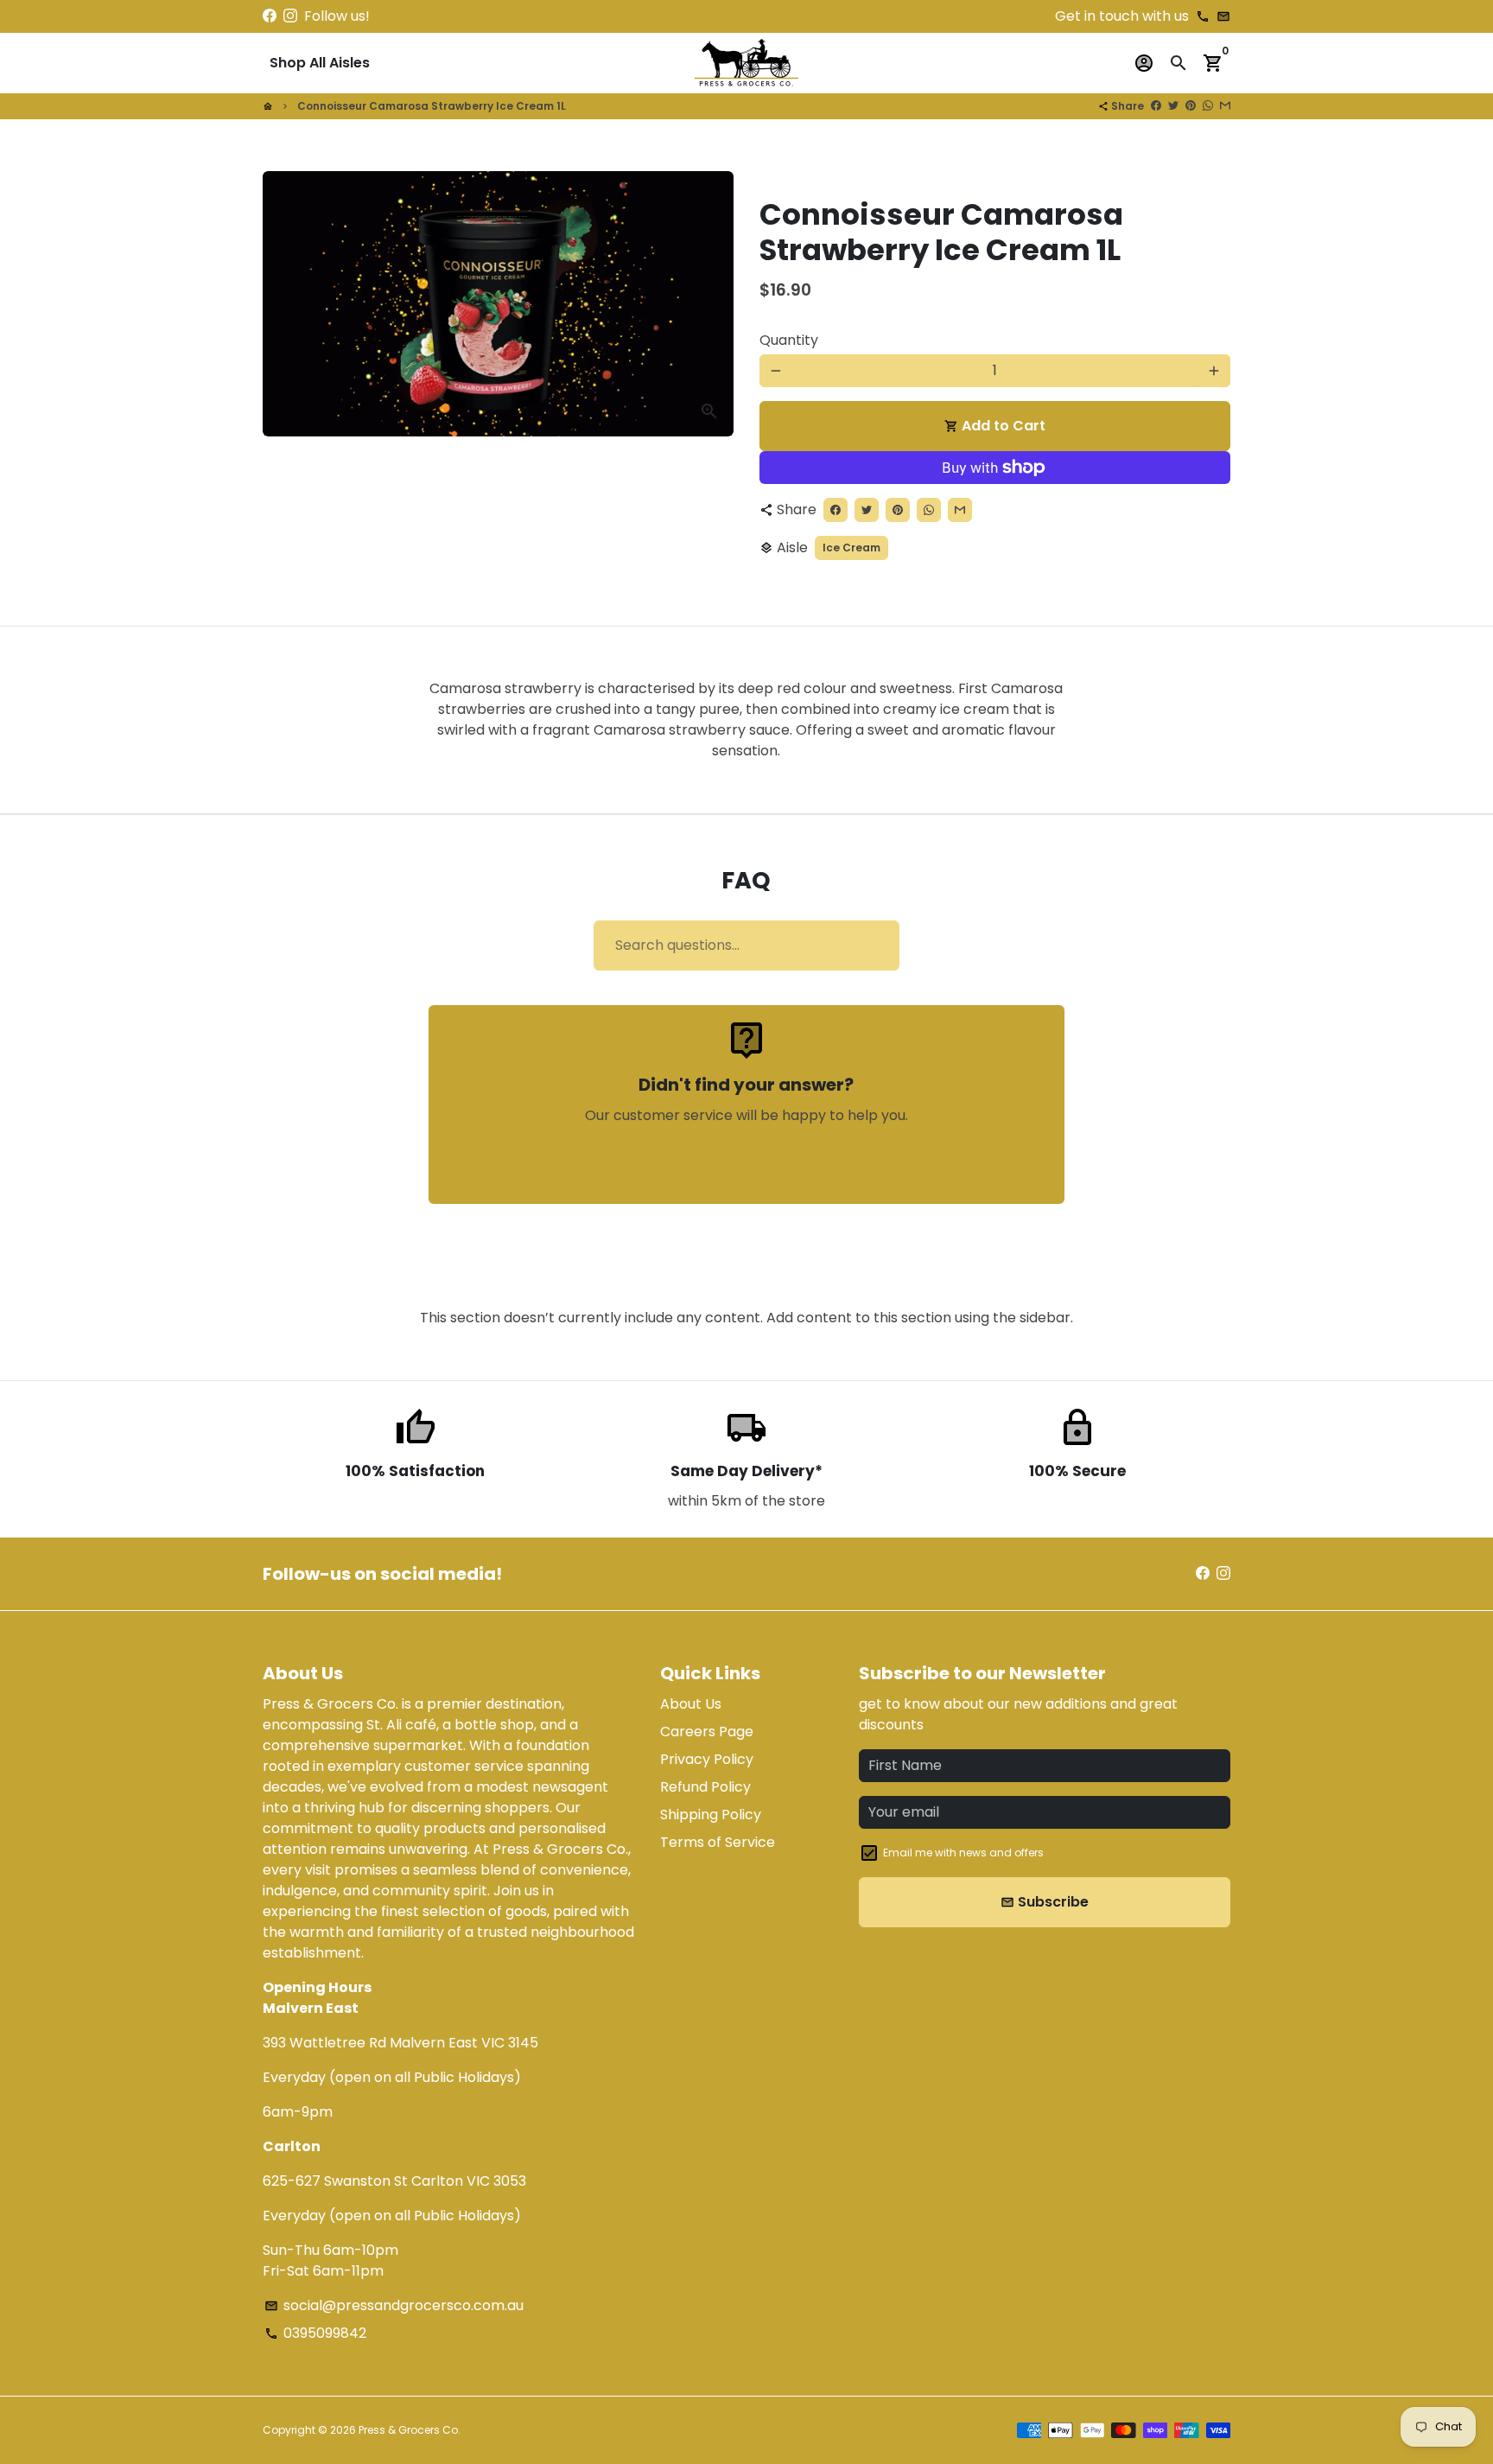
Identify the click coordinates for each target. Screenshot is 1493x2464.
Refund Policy (705, 1787)
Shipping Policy (711, 1815)
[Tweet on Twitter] (1173, 106)
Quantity (789, 340)
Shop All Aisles (320, 63)
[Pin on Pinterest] (1191, 106)
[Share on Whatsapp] (1208, 106)
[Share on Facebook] (1156, 106)
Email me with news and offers (963, 1853)
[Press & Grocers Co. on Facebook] (270, 16)
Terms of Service (718, 1842)
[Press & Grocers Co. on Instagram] (290, 16)
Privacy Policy (707, 1759)
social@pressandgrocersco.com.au (394, 2305)
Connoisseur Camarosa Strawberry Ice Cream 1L (432, 106)
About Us (691, 1704)
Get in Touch (746, 1165)
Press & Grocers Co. (410, 2430)
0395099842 (315, 2333)
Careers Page (707, 1732)
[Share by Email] (1225, 106)
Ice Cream (851, 548)
